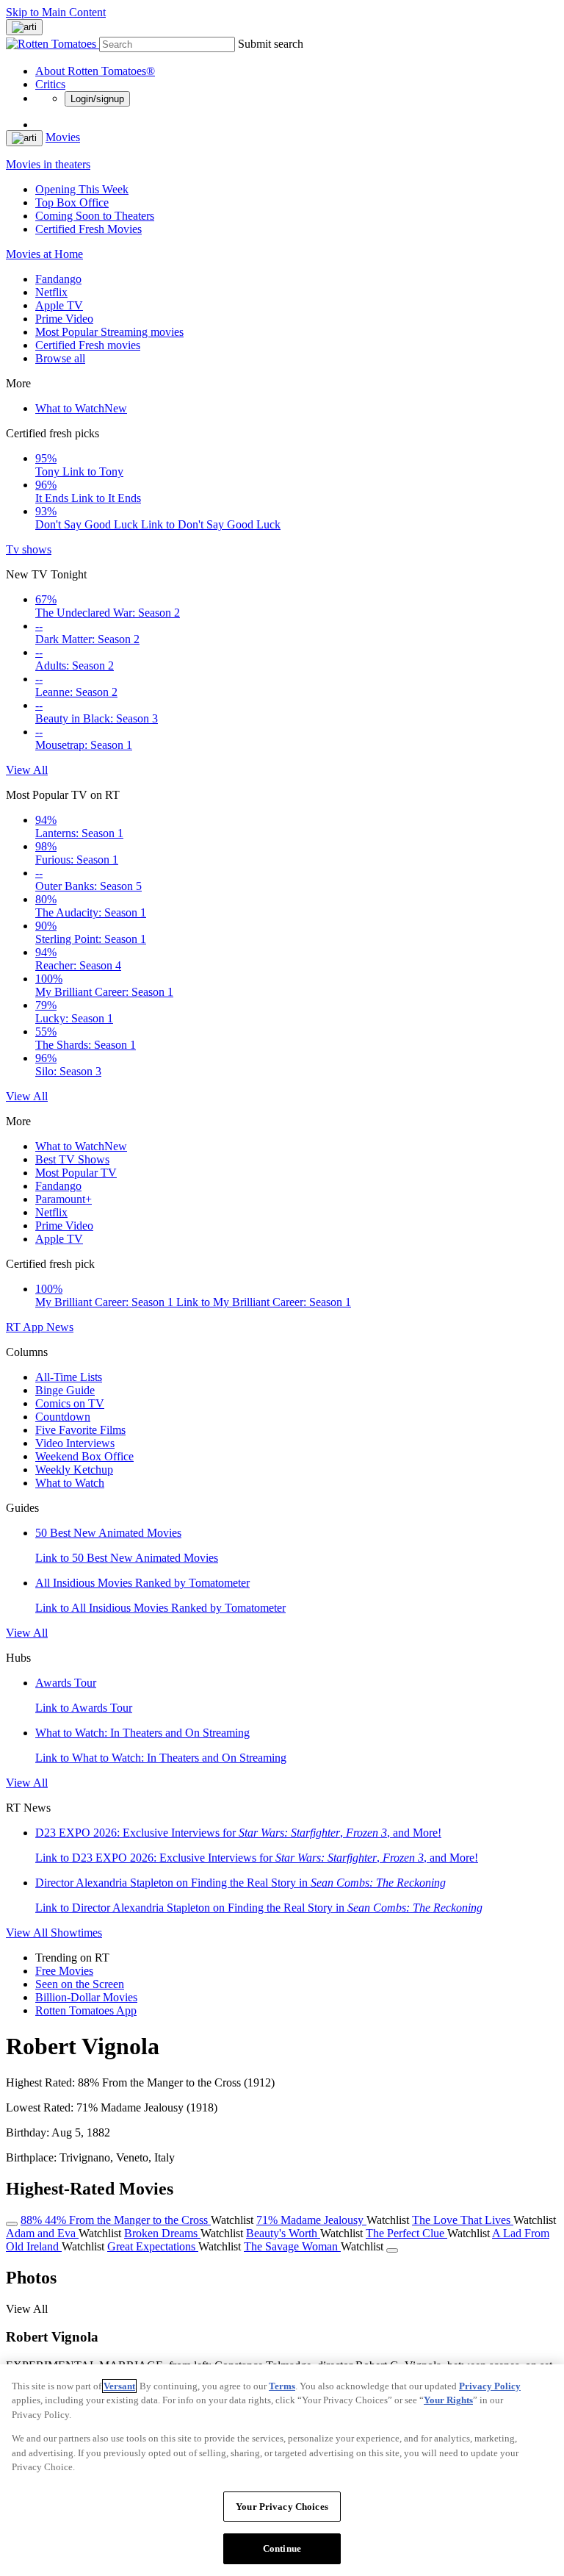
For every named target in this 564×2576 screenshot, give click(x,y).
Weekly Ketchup (74, 1470)
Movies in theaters (48, 164)
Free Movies (64, 1971)
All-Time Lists (69, 1377)
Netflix (51, 292)
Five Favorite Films (80, 1430)
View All (27, 770)
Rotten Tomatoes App (86, 2010)
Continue (282, 2548)
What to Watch (81, 408)
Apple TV (59, 305)
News (60, 1327)
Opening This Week (82, 189)
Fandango (58, 279)
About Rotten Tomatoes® (95, 71)
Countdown (63, 1417)
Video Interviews (75, 1443)
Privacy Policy (490, 2386)
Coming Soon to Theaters (95, 216)
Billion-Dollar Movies (86, 1997)
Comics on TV (70, 1403)
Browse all (60, 358)
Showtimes (76, 1933)
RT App (26, 1327)
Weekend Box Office (84, 1456)
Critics (50, 84)
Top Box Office (72, 202)
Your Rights (448, 2400)
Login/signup (97, 99)
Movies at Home (44, 254)
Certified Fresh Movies (88, 229)
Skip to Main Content (56, 12)
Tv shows (29, 549)
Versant (119, 2386)
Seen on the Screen (80, 1984)
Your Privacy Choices (282, 2507)
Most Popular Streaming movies (109, 332)
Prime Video (64, 319)
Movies (63, 137)
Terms (282, 2386)
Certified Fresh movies (88, 345)
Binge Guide (65, 1390)
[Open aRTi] (24, 27)
